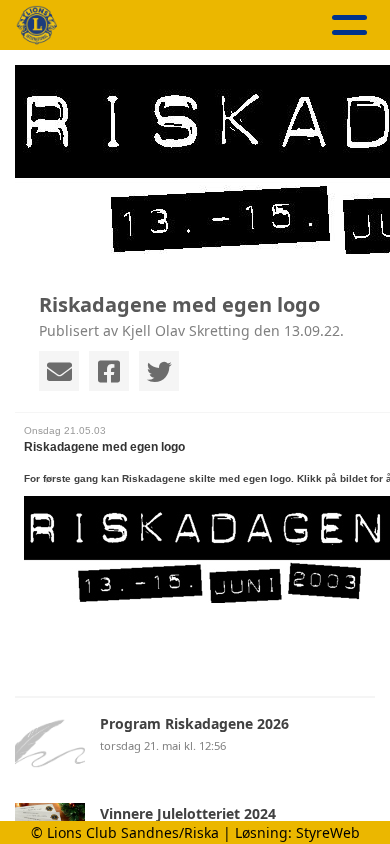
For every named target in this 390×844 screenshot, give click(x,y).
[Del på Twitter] (159, 371)
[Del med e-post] (59, 371)
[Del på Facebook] (109, 371)
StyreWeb (328, 832)
